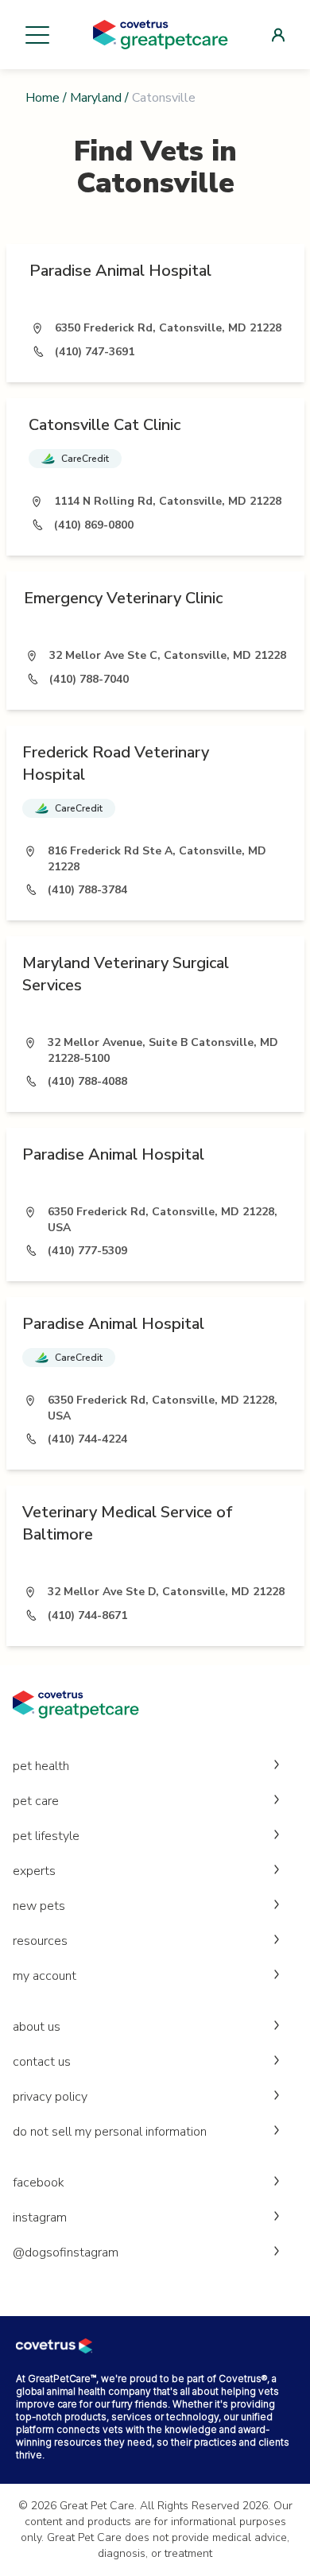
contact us (42, 2062)
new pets (39, 1906)
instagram (40, 2218)
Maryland (96, 98)
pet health (41, 1766)
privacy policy (50, 2097)
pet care (36, 1801)
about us (37, 2027)
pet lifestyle (46, 1836)
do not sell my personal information (110, 2132)
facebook (39, 2183)
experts (34, 1871)
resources (40, 1941)
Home (43, 98)
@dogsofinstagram (66, 2253)
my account (45, 1976)
